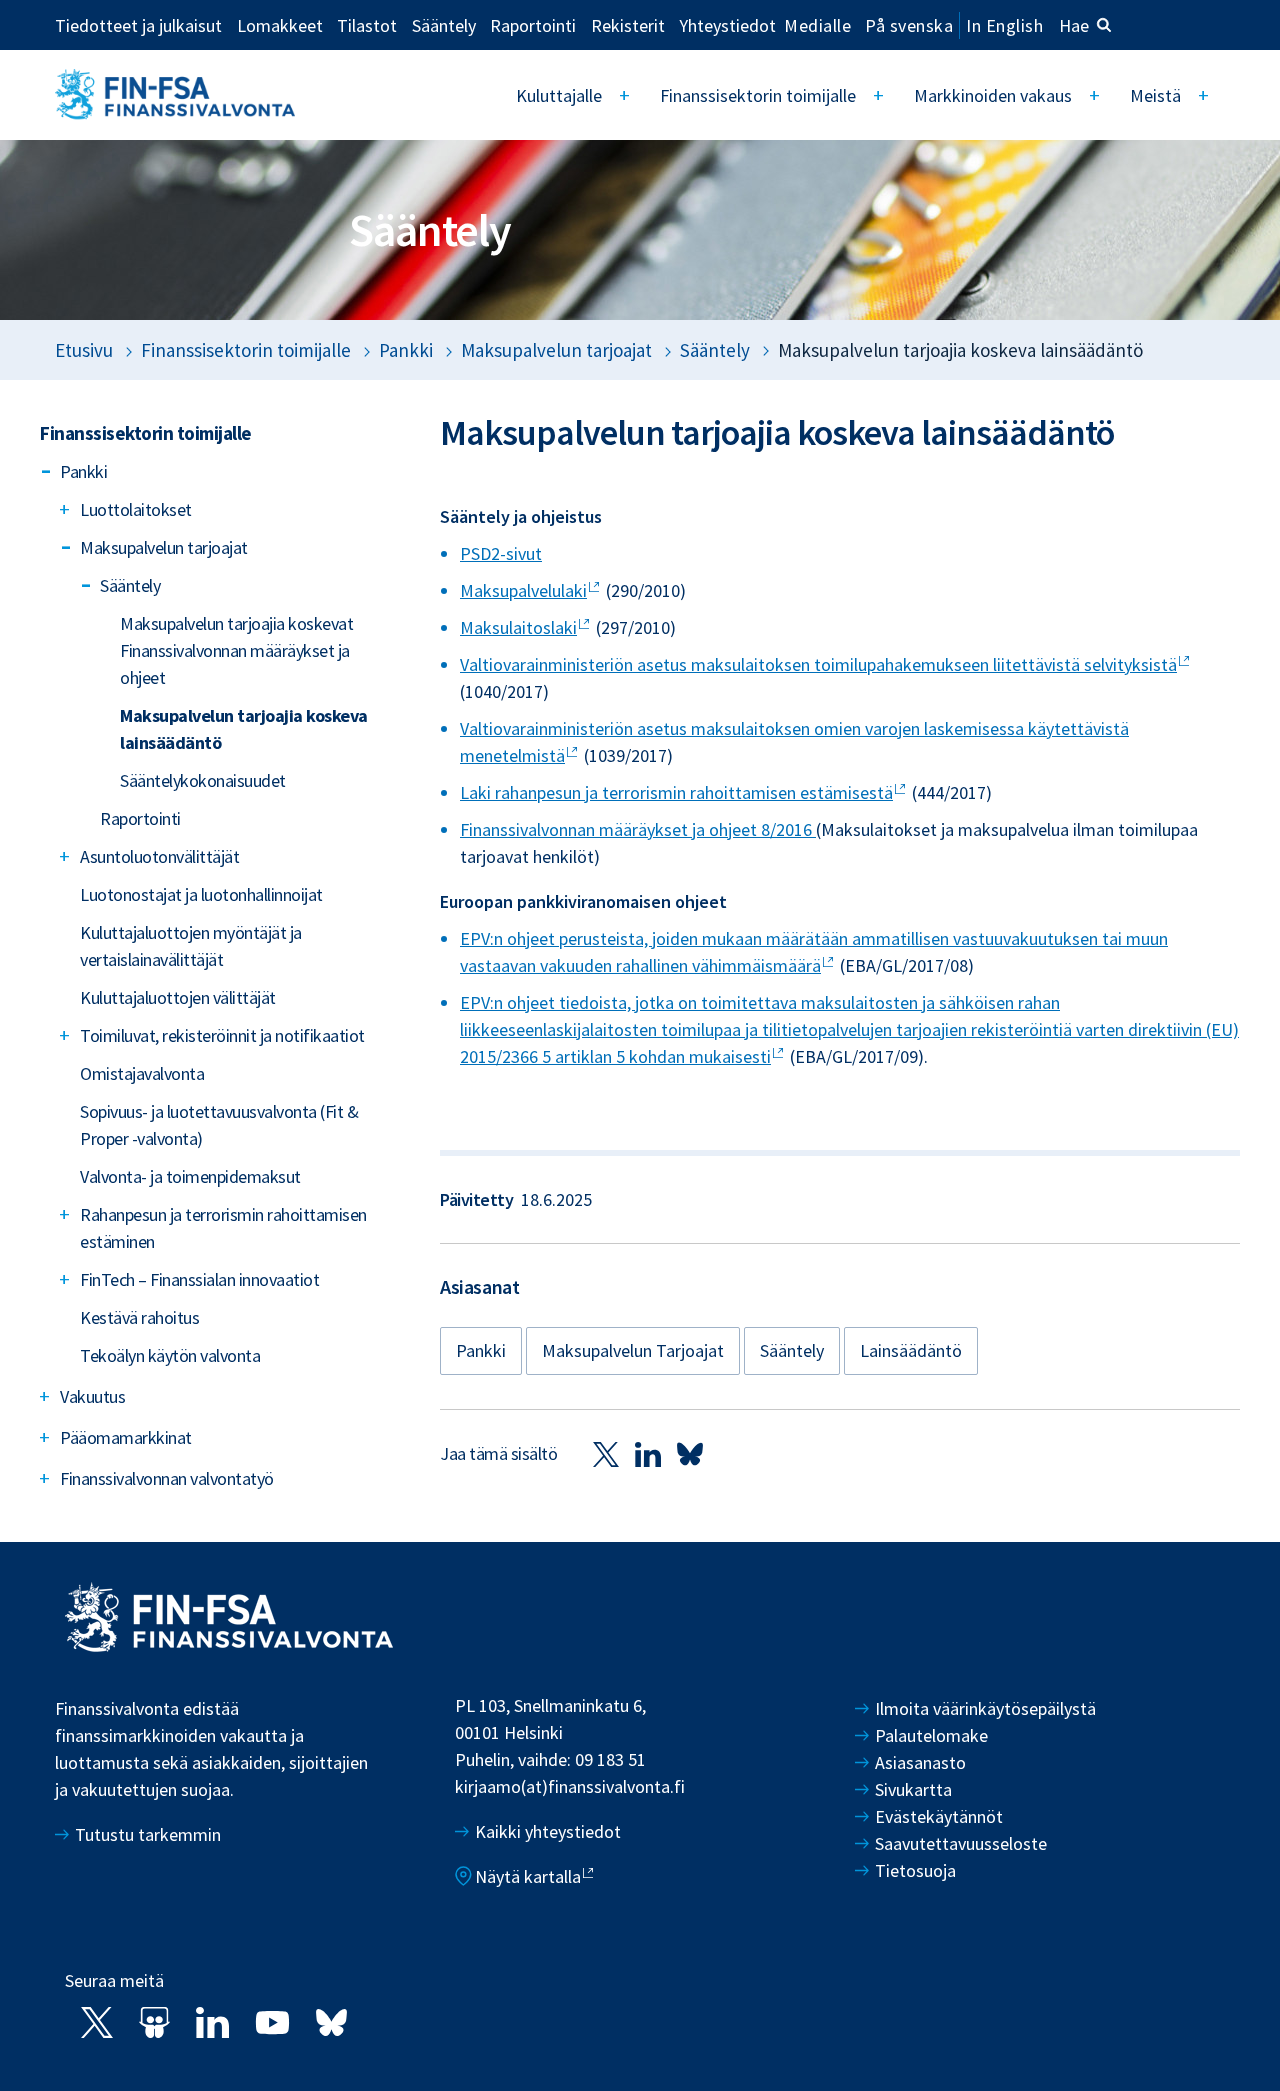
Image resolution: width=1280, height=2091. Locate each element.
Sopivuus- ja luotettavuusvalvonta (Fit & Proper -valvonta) (219, 1125)
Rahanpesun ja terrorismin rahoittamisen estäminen (223, 1228)
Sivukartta (913, 1789)
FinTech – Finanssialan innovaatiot (199, 1279)
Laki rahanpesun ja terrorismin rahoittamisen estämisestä (676, 792)
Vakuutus (92, 1396)
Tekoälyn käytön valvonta (170, 1355)
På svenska (909, 25)
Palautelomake (931, 1735)
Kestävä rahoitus (139, 1317)
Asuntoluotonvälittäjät (159, 856)
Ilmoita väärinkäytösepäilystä (985, 1708)
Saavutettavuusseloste (961, 1843)
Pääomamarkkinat (126, 1437)
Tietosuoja (915, 1870)
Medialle (817, 25)
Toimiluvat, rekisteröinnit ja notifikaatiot (222, 1035)
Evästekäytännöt (939, 1816)
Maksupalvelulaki (523, 590)
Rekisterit (628, 25)
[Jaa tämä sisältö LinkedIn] (648, 1453)
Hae (1074, 25)
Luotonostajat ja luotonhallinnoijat (201, 894)
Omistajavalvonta (142, 1073)
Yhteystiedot (727, 25)
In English (1004, 25)
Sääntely (444, 25)
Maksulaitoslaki (518, 627)
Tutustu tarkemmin (148, 1834)
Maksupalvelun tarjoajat (556, 350)
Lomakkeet (280, 25)
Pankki (406, 350)
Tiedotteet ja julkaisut (138, 25)
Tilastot (367, 25)
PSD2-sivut (501, 553)
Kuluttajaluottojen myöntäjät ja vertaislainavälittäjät (191, 946)
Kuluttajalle (559, 95)
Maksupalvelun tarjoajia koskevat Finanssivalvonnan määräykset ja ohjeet (236, 650)
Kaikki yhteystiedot (548, 1831)
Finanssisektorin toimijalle (758, 95)
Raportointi (533, 25)
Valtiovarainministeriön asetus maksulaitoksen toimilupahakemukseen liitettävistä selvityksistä (818, 664)
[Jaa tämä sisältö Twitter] (606, 1453)
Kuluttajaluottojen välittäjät (178, 997)
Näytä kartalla (528, 1876)
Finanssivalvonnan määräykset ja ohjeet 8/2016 (638, 829)
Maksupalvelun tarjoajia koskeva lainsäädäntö (244, 729)
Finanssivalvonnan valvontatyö (167, 1478)
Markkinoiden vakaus (993, 95)
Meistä (1155, 95)
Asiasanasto (920, 1762)
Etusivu (84, 350)
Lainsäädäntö (911, 1350)
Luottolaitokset (136, 509)
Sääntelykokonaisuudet (203, 780)
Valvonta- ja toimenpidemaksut (190, 1176)
